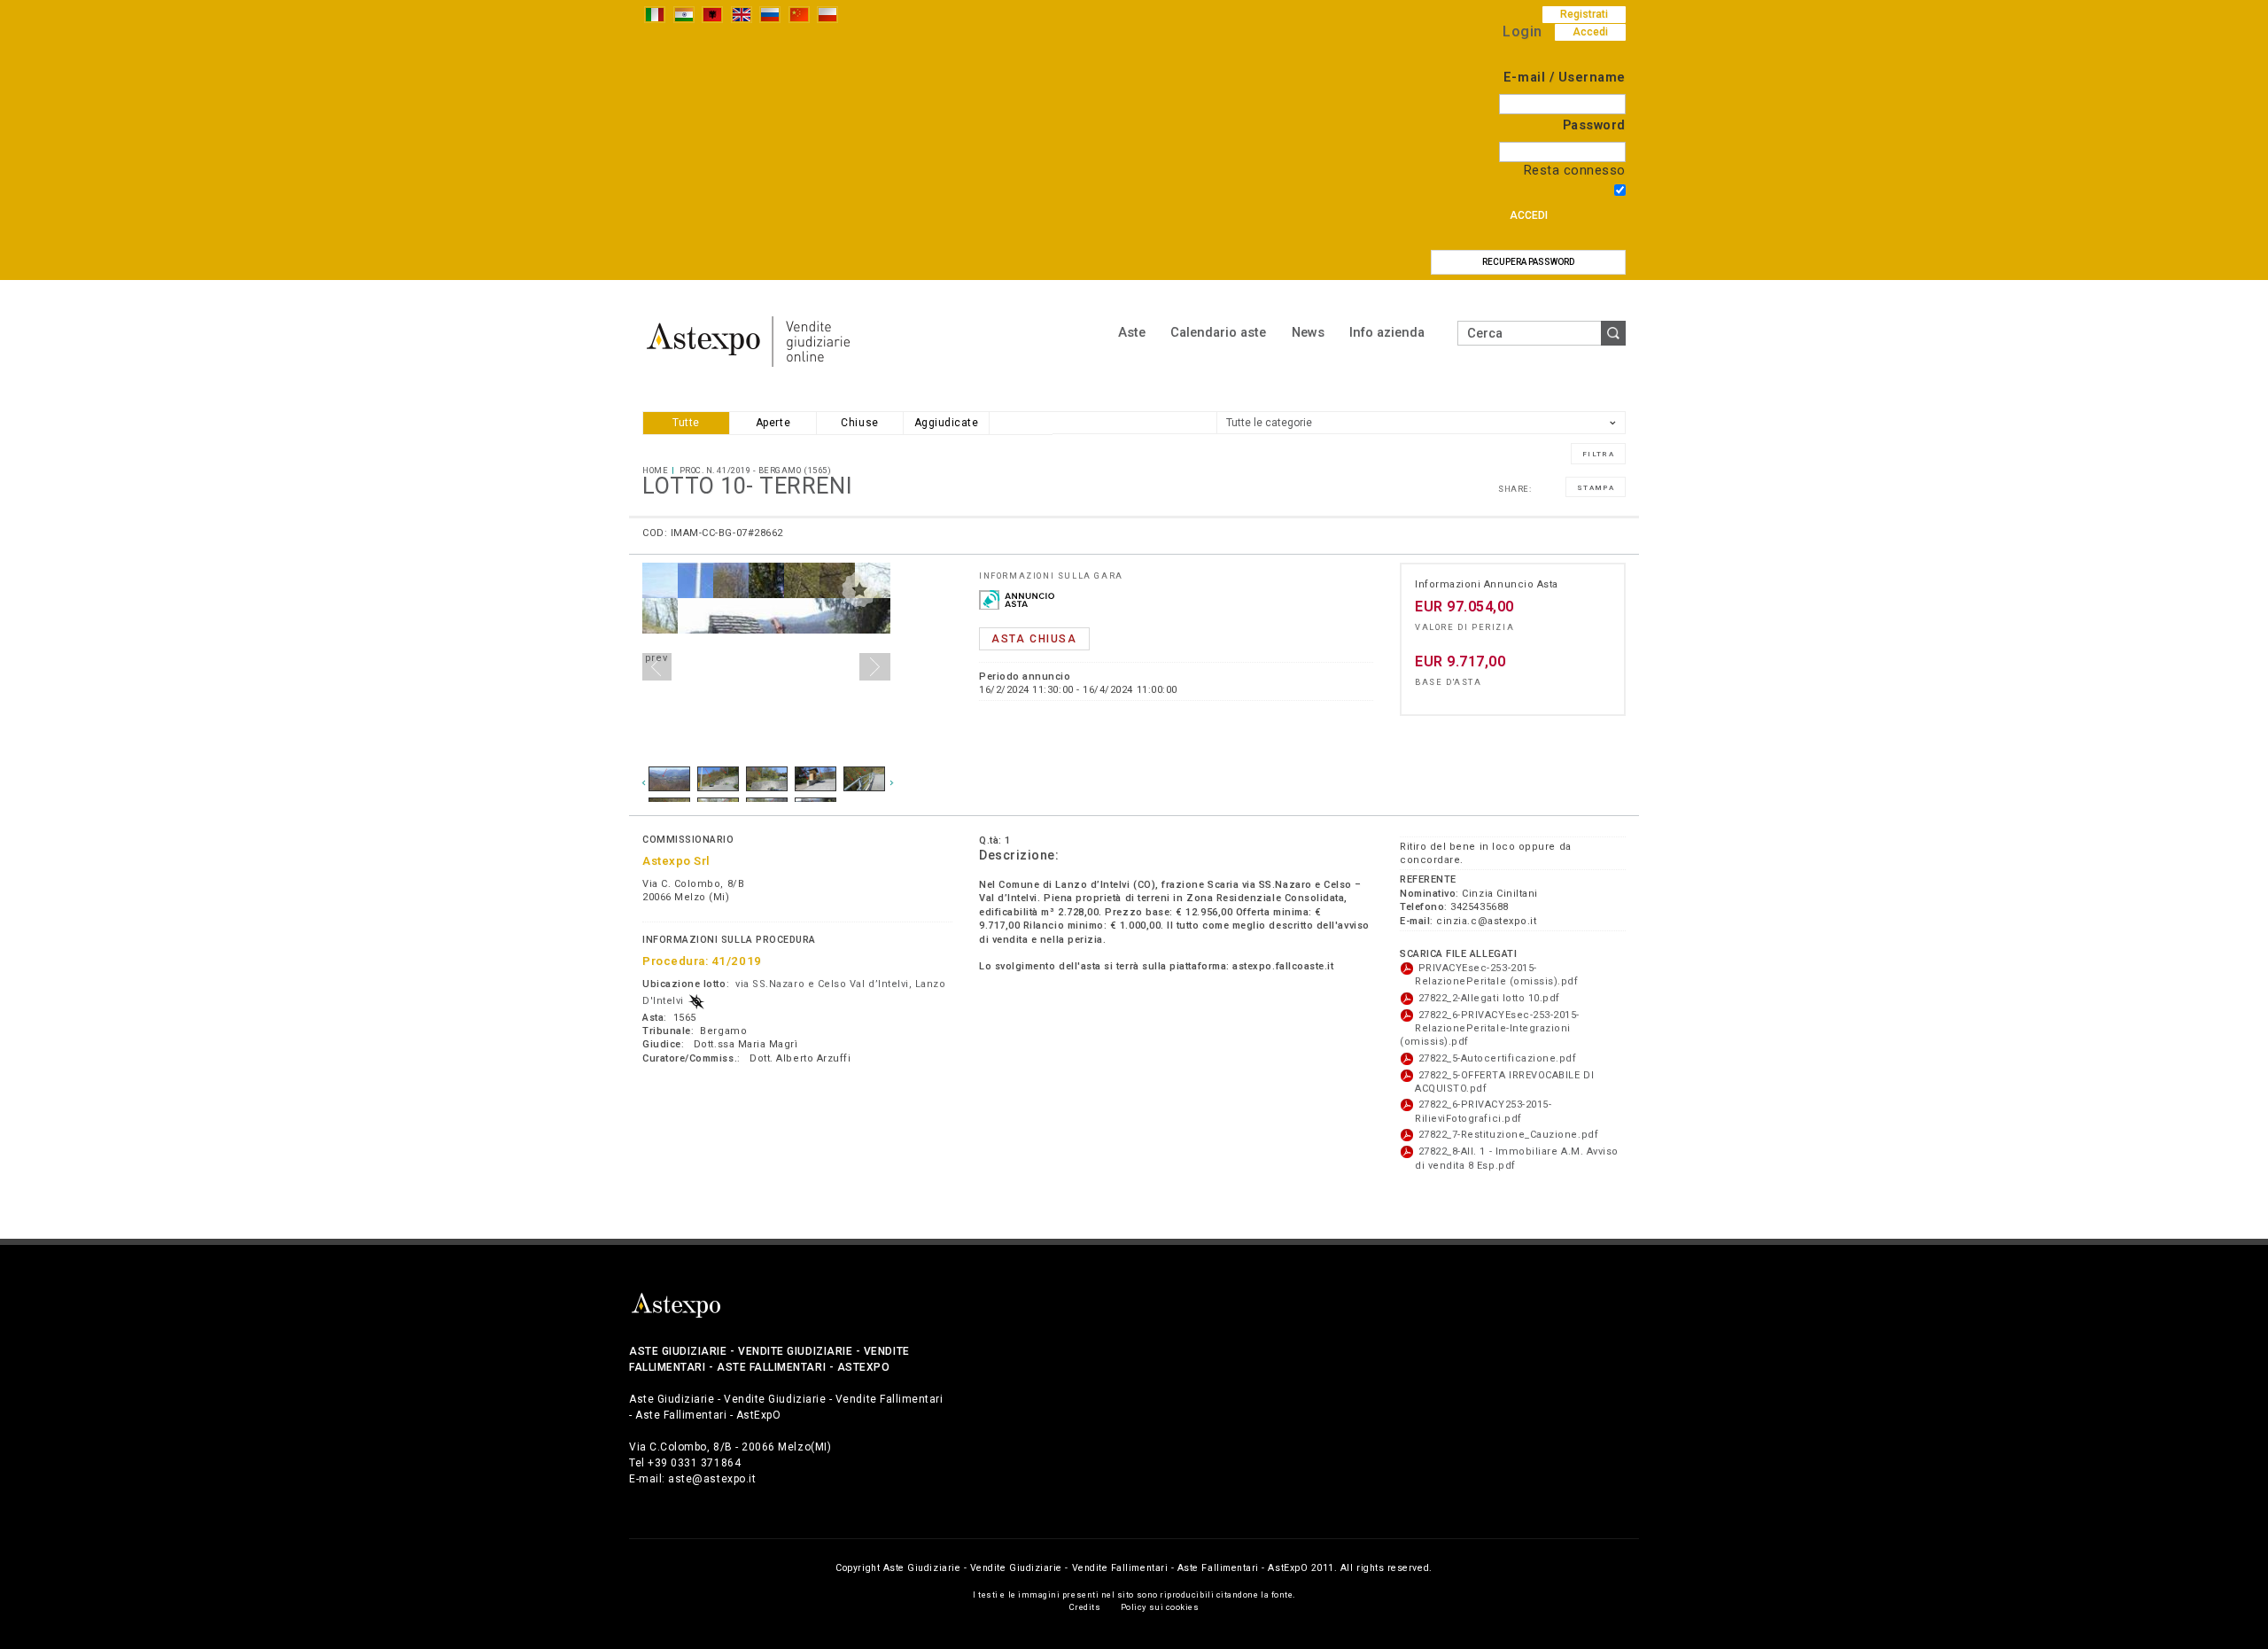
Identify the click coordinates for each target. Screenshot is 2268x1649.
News (1308, 332)
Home (655, 470)
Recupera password (1528, 262)
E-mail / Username (1565, 78)
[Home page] (749, 341)
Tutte (686, 423)
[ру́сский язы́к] (770, 14)
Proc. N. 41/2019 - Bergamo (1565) (756, 470)
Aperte (773, 423)
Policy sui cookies (1160, 1607)
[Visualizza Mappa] (696, 1001)
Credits (1085, 1607)
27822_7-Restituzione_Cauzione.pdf (1507, 1135)
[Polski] (827, 14)
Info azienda (1387, 332)
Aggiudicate (947, 423)
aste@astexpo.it (712, 1479)
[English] (742, 14)
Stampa (1596, 488)
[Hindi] (684, 14)
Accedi (1529, 215)
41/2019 (737, 961)
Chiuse (859, 423)
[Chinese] (799, 14)
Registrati (1584, 14)
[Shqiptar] (712, 14)
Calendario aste (1218, 332)
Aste (1132, 332)
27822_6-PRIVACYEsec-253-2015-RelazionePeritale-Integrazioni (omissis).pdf (1490, 1029)
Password (1594, 125)
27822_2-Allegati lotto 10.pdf (1487, 998)
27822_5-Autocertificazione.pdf (1496, 1058)
